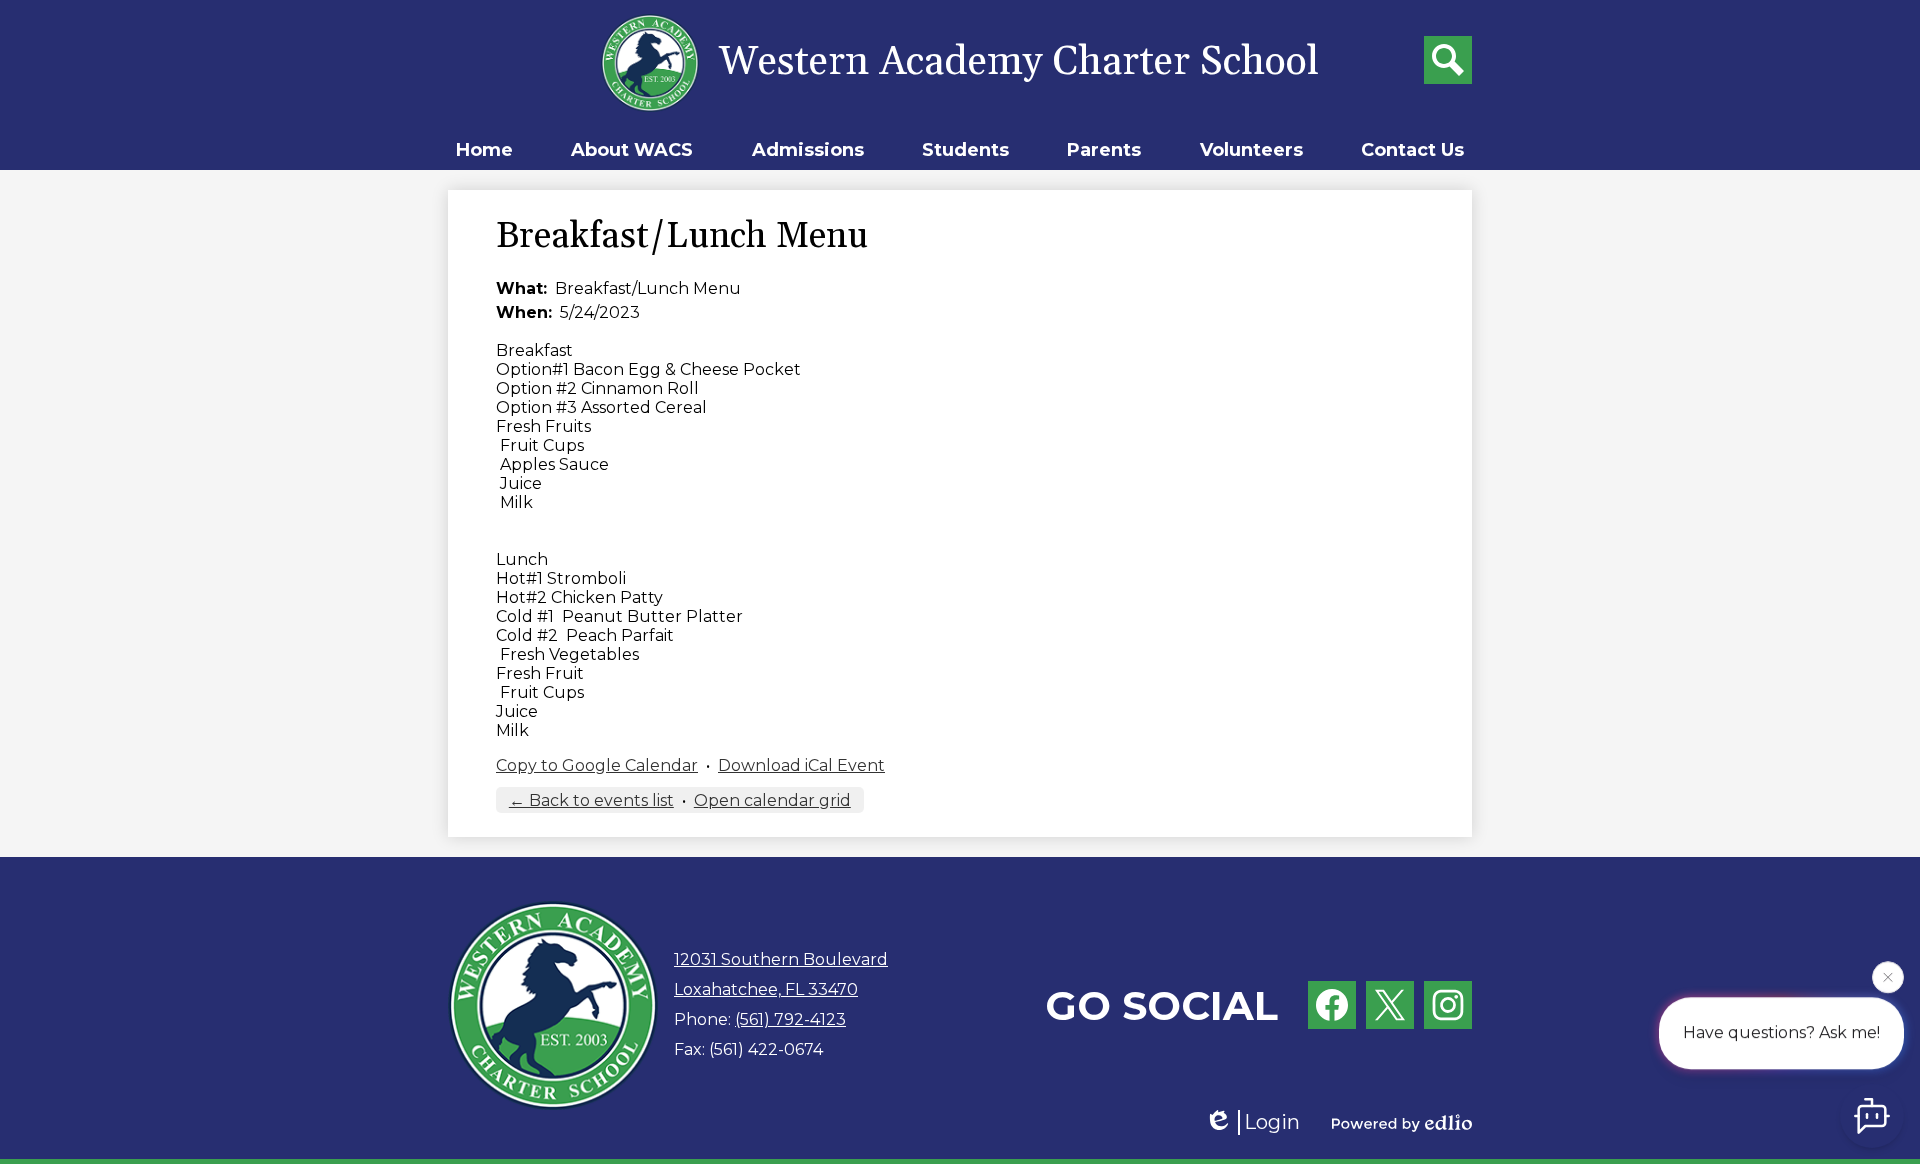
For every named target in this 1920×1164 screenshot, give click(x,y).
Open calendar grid (772, 800)
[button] (632, 150)
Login (1272, 1122)
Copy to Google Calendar (597, 765)
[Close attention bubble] (1888, 976)
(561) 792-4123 (790, 1019)
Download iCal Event (801, 765)
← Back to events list (591, 800)
